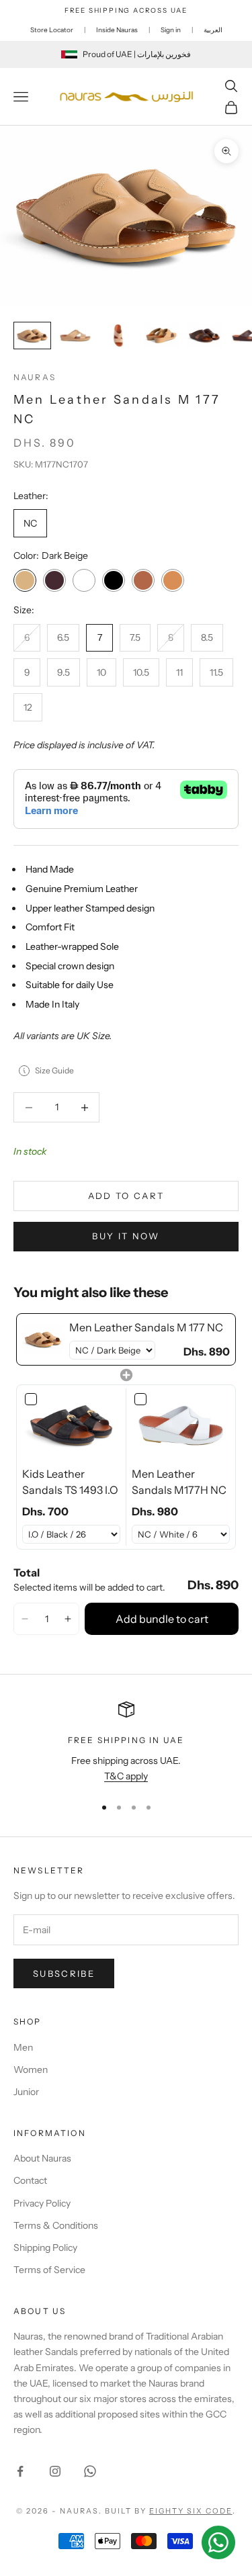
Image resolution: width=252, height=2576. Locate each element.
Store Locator (52, 30)
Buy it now (126, 1236)
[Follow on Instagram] (55, 2471)
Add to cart (126, 1196)
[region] (126, 1743)
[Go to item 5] (204, 336)
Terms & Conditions (56, 2225)
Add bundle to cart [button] (162, 1619)
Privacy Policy (42, 2203)
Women (31, 2070)
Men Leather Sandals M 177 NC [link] (146, 1327)
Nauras (35, 377)
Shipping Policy (45, 2248)
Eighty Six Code (191, 2511)
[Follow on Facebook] (20, 2471)
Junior (26, 2092)
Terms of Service (49, 2270)
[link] (43, 1339)
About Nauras (42, 2158)
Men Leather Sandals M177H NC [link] (179, 1482)
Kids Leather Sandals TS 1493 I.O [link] (70, 1482)
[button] (25, 1619)
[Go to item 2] (75, 336)
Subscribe (64, 1973)
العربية (213, 30)
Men (23, 2047)
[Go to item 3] (118, 336)
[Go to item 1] (32, 336)
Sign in (171, 30)
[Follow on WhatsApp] (90, 2471)
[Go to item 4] (161, 336)
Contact (30, 2180)
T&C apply (126, 1776)
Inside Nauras (117, 30)
